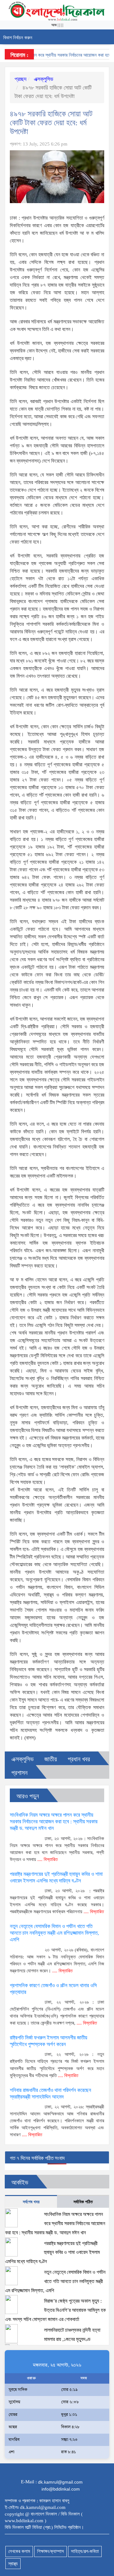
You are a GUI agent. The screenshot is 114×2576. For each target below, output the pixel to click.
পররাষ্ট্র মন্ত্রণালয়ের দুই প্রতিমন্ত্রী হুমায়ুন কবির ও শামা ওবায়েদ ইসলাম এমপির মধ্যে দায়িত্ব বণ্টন (52, 2252)
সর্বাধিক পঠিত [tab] (83, 2202)
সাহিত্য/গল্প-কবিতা (85, 2551)
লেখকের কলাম (19, 2551)
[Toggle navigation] (107, 37)
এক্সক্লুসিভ (43, 79)
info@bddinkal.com (61, 2489)
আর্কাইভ (20, 2182)
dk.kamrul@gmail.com (60, 2482)
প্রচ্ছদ (21, 79)
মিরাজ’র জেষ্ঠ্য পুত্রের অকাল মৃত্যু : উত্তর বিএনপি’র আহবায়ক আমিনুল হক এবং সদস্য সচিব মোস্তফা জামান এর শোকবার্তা (55, 2310)
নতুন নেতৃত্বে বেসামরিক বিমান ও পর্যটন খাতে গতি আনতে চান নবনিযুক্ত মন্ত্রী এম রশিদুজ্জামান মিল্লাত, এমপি (54, 1933)
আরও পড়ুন (28, 1796)
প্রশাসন (19, 1773)
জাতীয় (51, 1759)
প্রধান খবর (79, 1759)
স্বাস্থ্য (13, 2564)
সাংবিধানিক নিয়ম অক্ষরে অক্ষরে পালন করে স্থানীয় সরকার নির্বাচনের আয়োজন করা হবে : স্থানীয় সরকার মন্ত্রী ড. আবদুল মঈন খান (54, 1822)
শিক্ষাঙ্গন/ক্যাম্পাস (51, 2551)
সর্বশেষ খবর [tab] (31, 2202)
